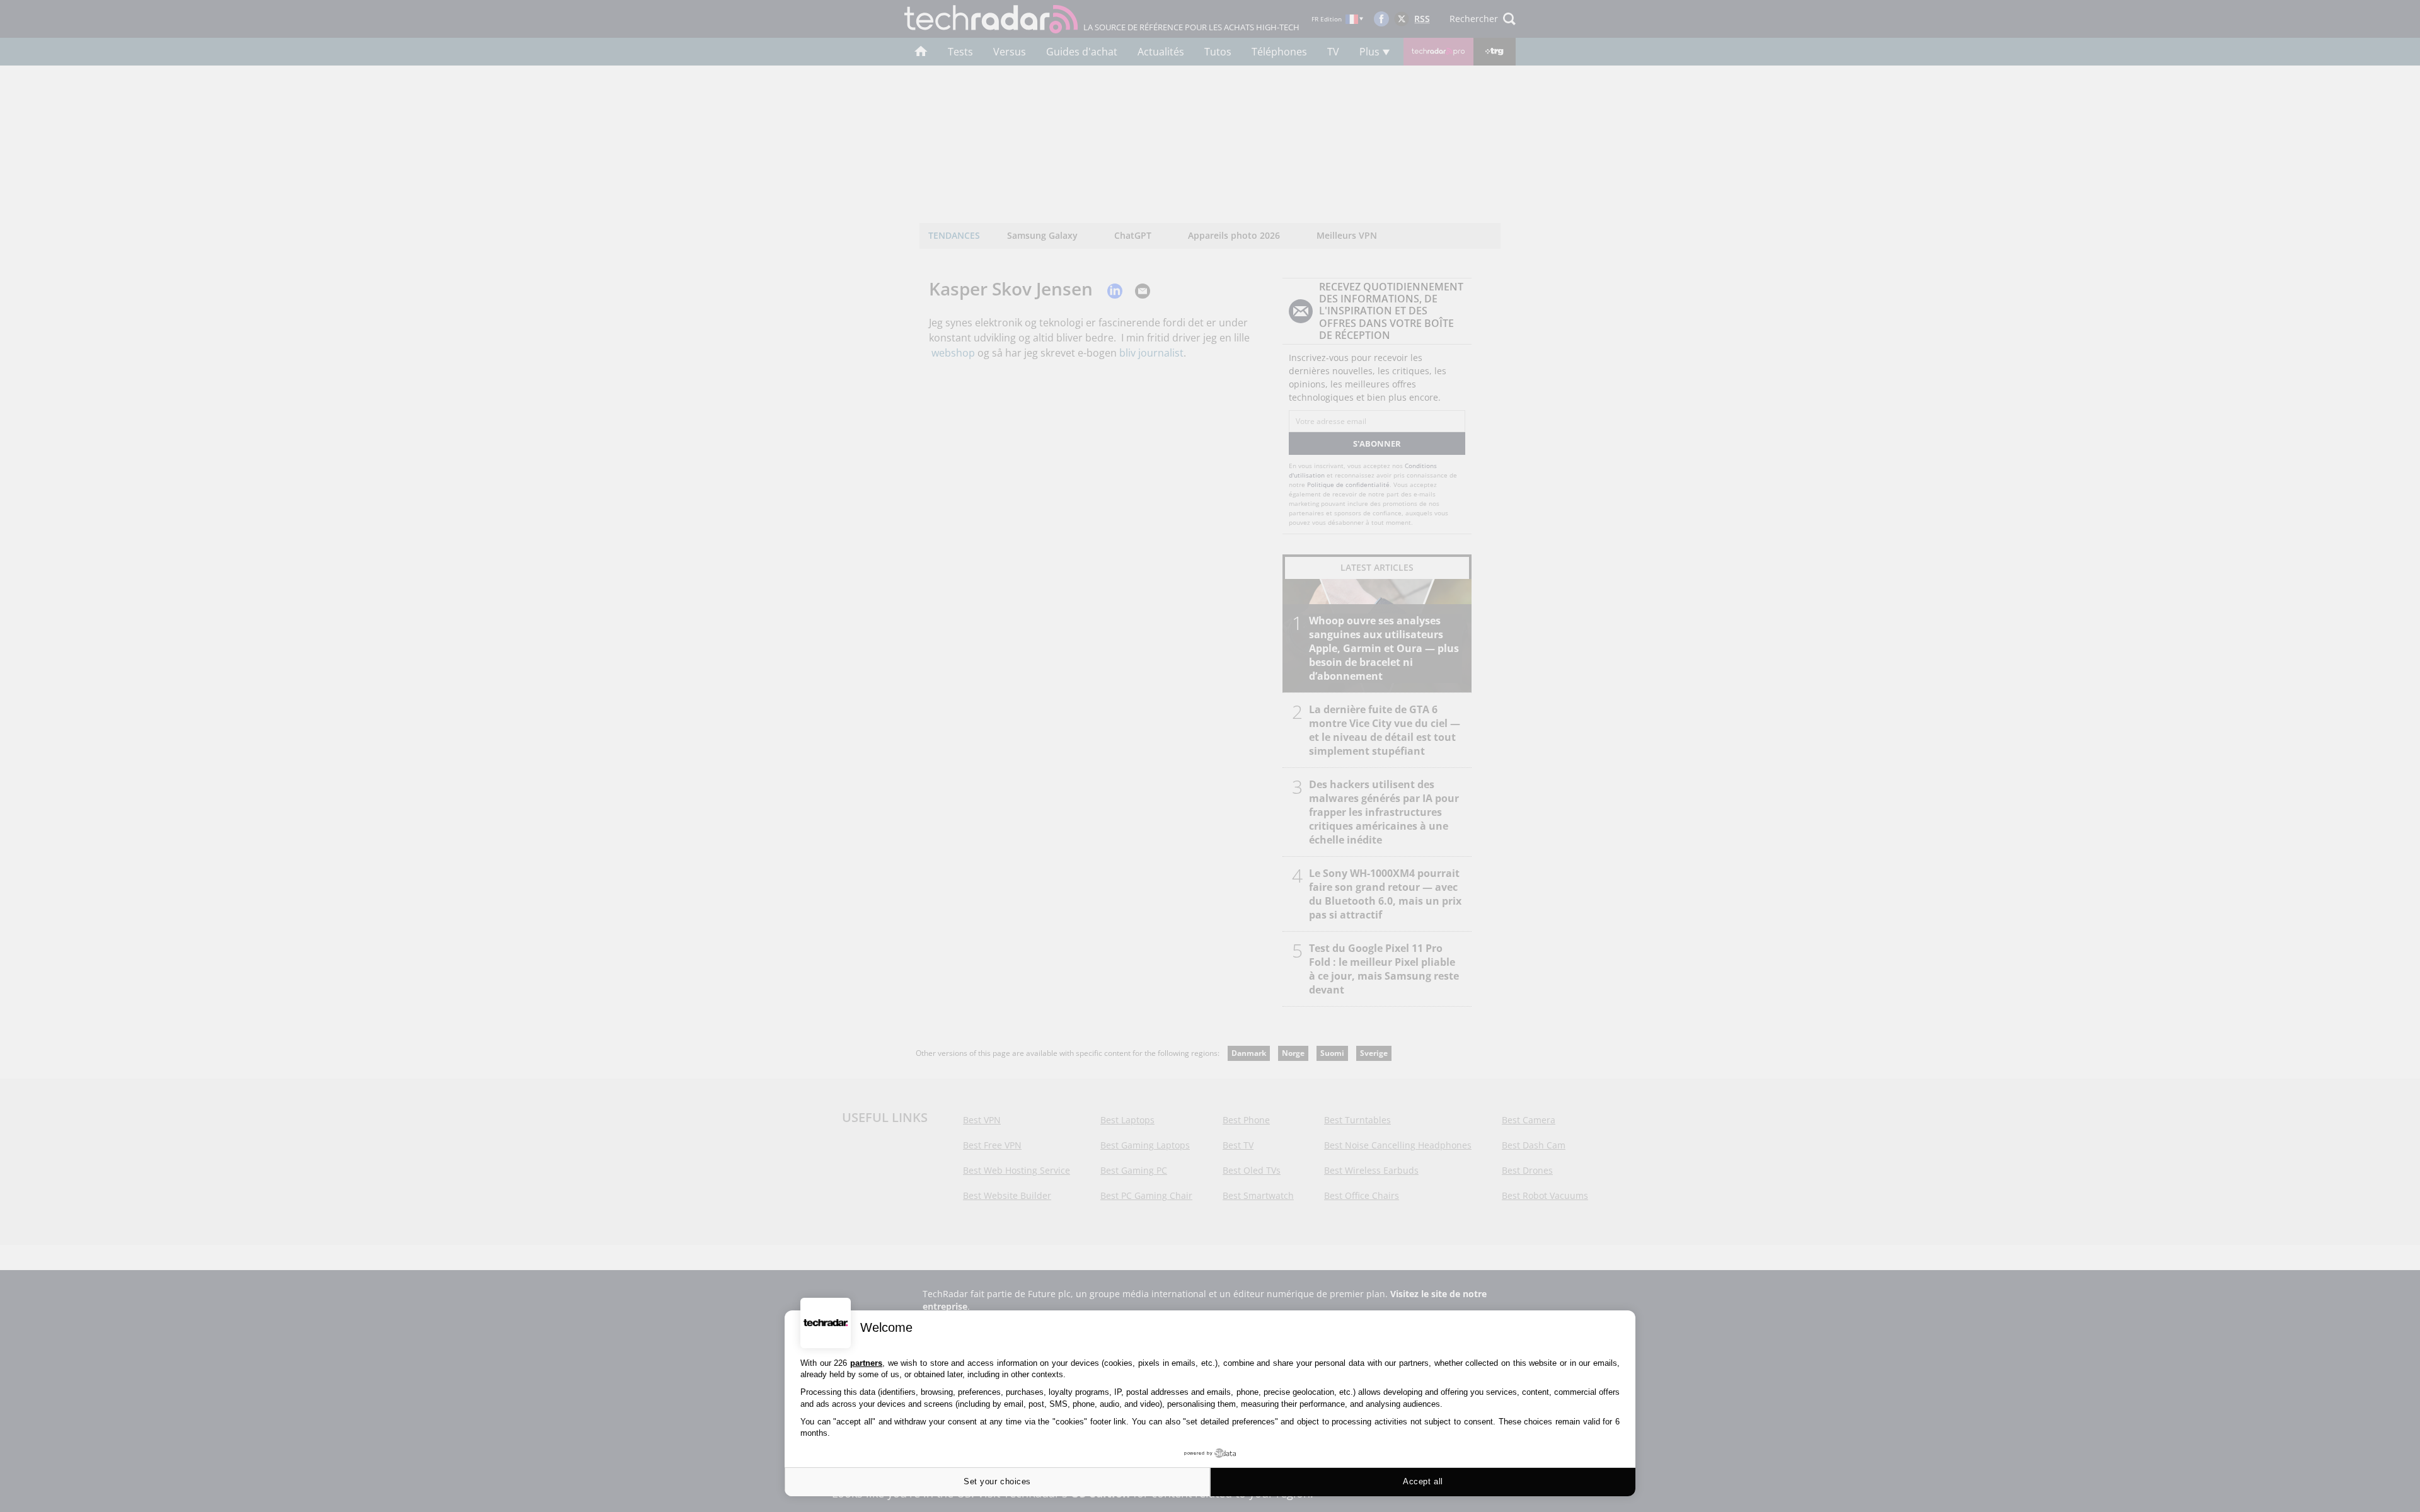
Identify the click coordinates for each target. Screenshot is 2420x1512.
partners (866, 1363)
